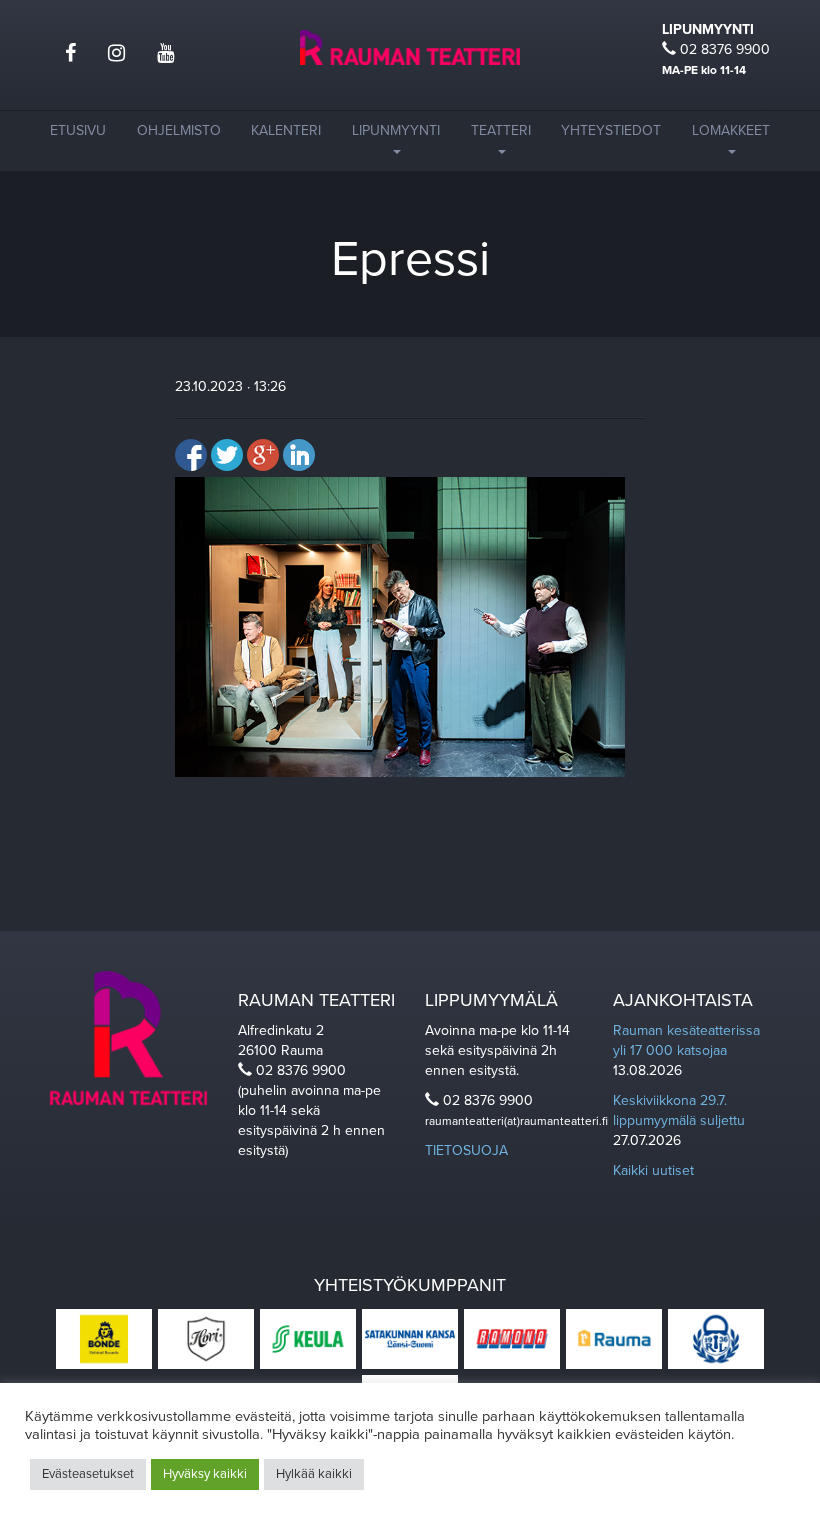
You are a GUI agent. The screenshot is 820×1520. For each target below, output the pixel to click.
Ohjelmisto (179, 130)
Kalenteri (286, 130)
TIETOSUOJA (466, 1150)
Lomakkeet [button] (731, 130)
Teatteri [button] (501, 130)
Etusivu (78, 130)
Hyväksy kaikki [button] (205, 1474)
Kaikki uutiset (653, 1170)
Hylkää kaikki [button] (314, 1474)
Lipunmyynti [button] (396, 130)
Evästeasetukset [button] (88, 1474)
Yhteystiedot (611, 130)
